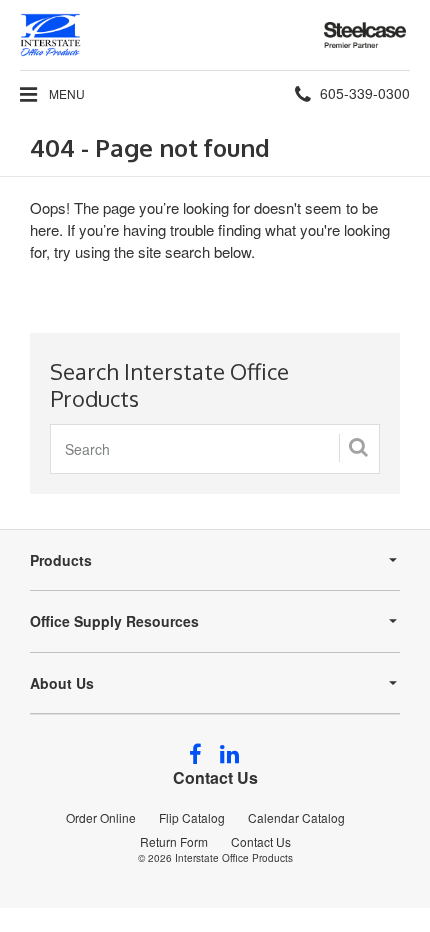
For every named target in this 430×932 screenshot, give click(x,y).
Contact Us (215, 777)
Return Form (174, 841)
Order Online (101, 817)
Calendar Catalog (296, 817)
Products (61, 560)
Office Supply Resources (114, 621)
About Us (62, 683)
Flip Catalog (192, 817)
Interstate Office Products (234, 858)
